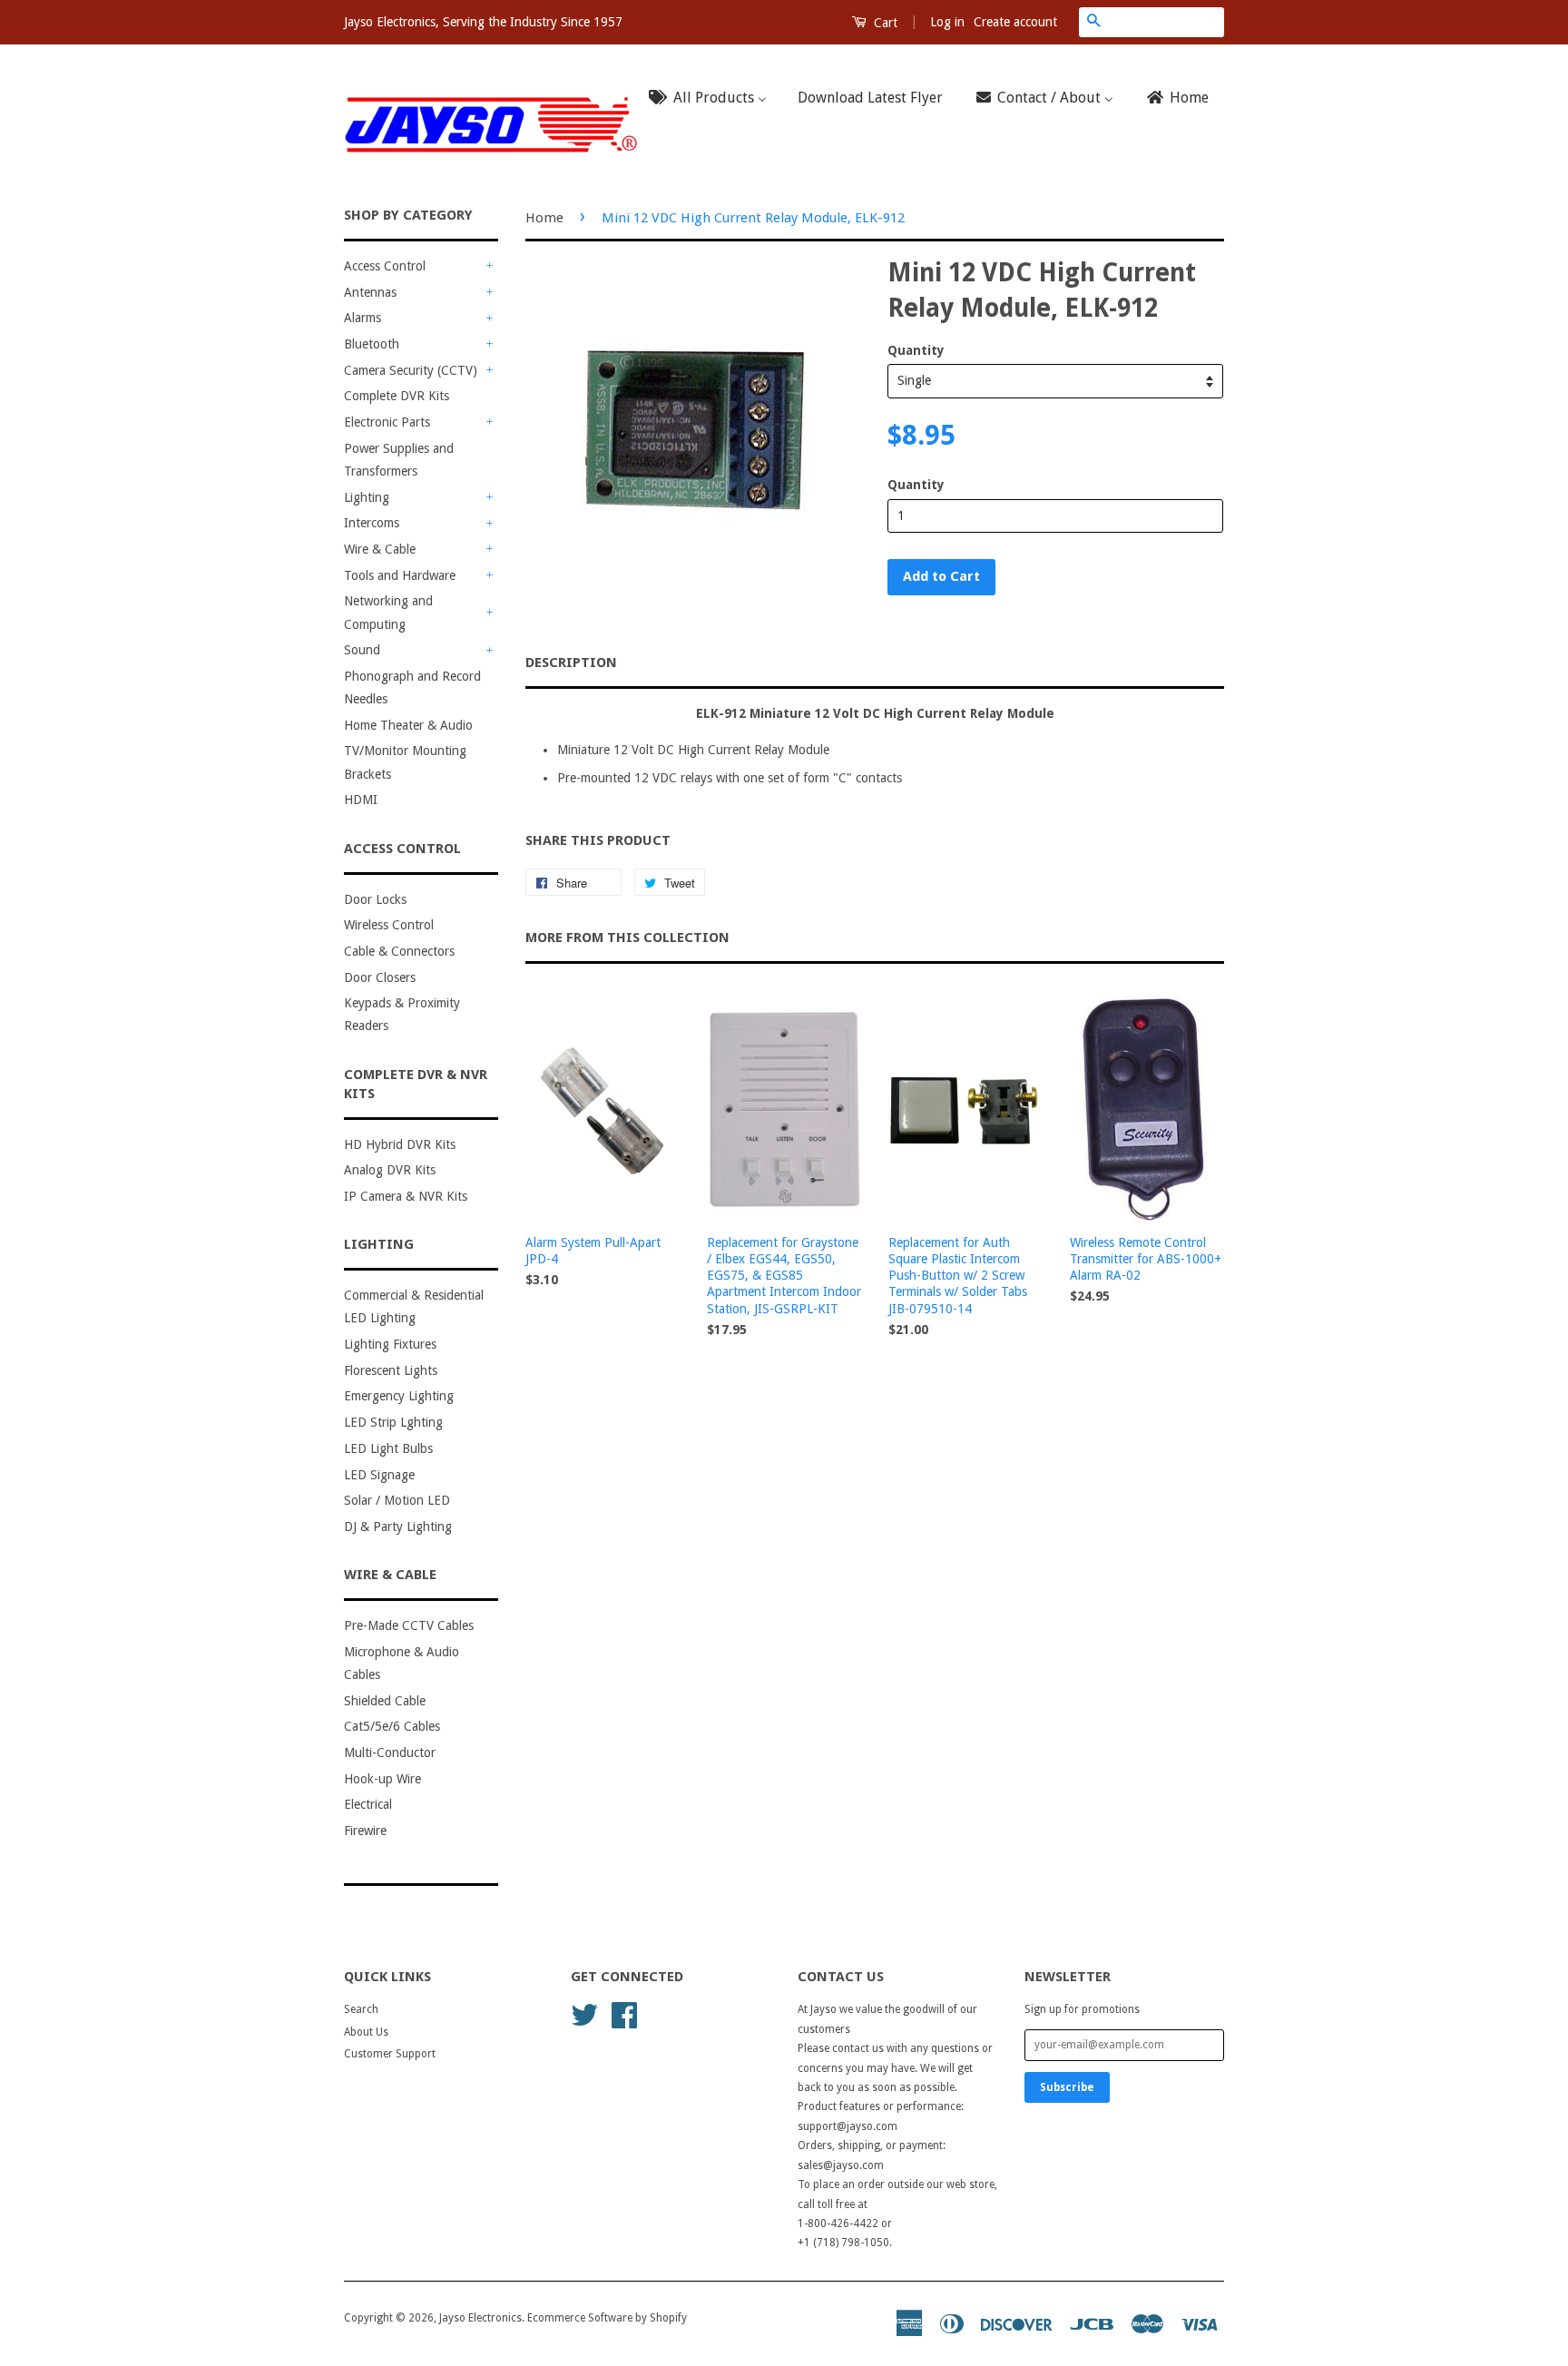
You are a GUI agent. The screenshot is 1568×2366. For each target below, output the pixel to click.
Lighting (367, 497)
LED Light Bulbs (388, 1448)
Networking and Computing (388, 612)
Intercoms (372, 523)
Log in (947, 22)
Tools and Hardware (400, 575)
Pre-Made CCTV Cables (409, 1625)
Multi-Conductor (390, 1752)
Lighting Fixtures (390, 1344)
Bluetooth (372, 344)
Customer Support (390, 2054)
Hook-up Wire (382, 1779)
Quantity (916, 350)
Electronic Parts (387, 422)
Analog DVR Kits (390, 1170)
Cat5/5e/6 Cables (392, 1726)
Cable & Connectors (399, 951)
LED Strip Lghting (393, 1422)
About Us (366, 2032)
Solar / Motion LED (397, 1500)
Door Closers (380, 977)
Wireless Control (389, 925)
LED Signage (379, 1475)
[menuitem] (713, 98)
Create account (1015, 22)
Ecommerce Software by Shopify (607, 2318)
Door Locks (375, 899)
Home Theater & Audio (408, 725)
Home (544, 218)
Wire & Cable (380, 549)
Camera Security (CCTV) (411, 370)
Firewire (365, 1831)
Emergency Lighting (399, 1396)
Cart (884, 23)
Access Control (385, 266)
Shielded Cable (385, 1701)
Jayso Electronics (480, 2318)
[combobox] (1166, 22)
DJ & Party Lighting (398, 1527)
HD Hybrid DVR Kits (400, 1144)
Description (571, 663)
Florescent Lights (391, 1370)
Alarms (363, 318)
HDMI (361, 800)
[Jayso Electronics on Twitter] (584, 2014)
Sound (362, 650)
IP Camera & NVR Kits (406, 1196)
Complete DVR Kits (397, 396)
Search (361, 2009)
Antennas (370, 292)
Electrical (368, 1804)
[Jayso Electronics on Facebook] (624, 2014)
